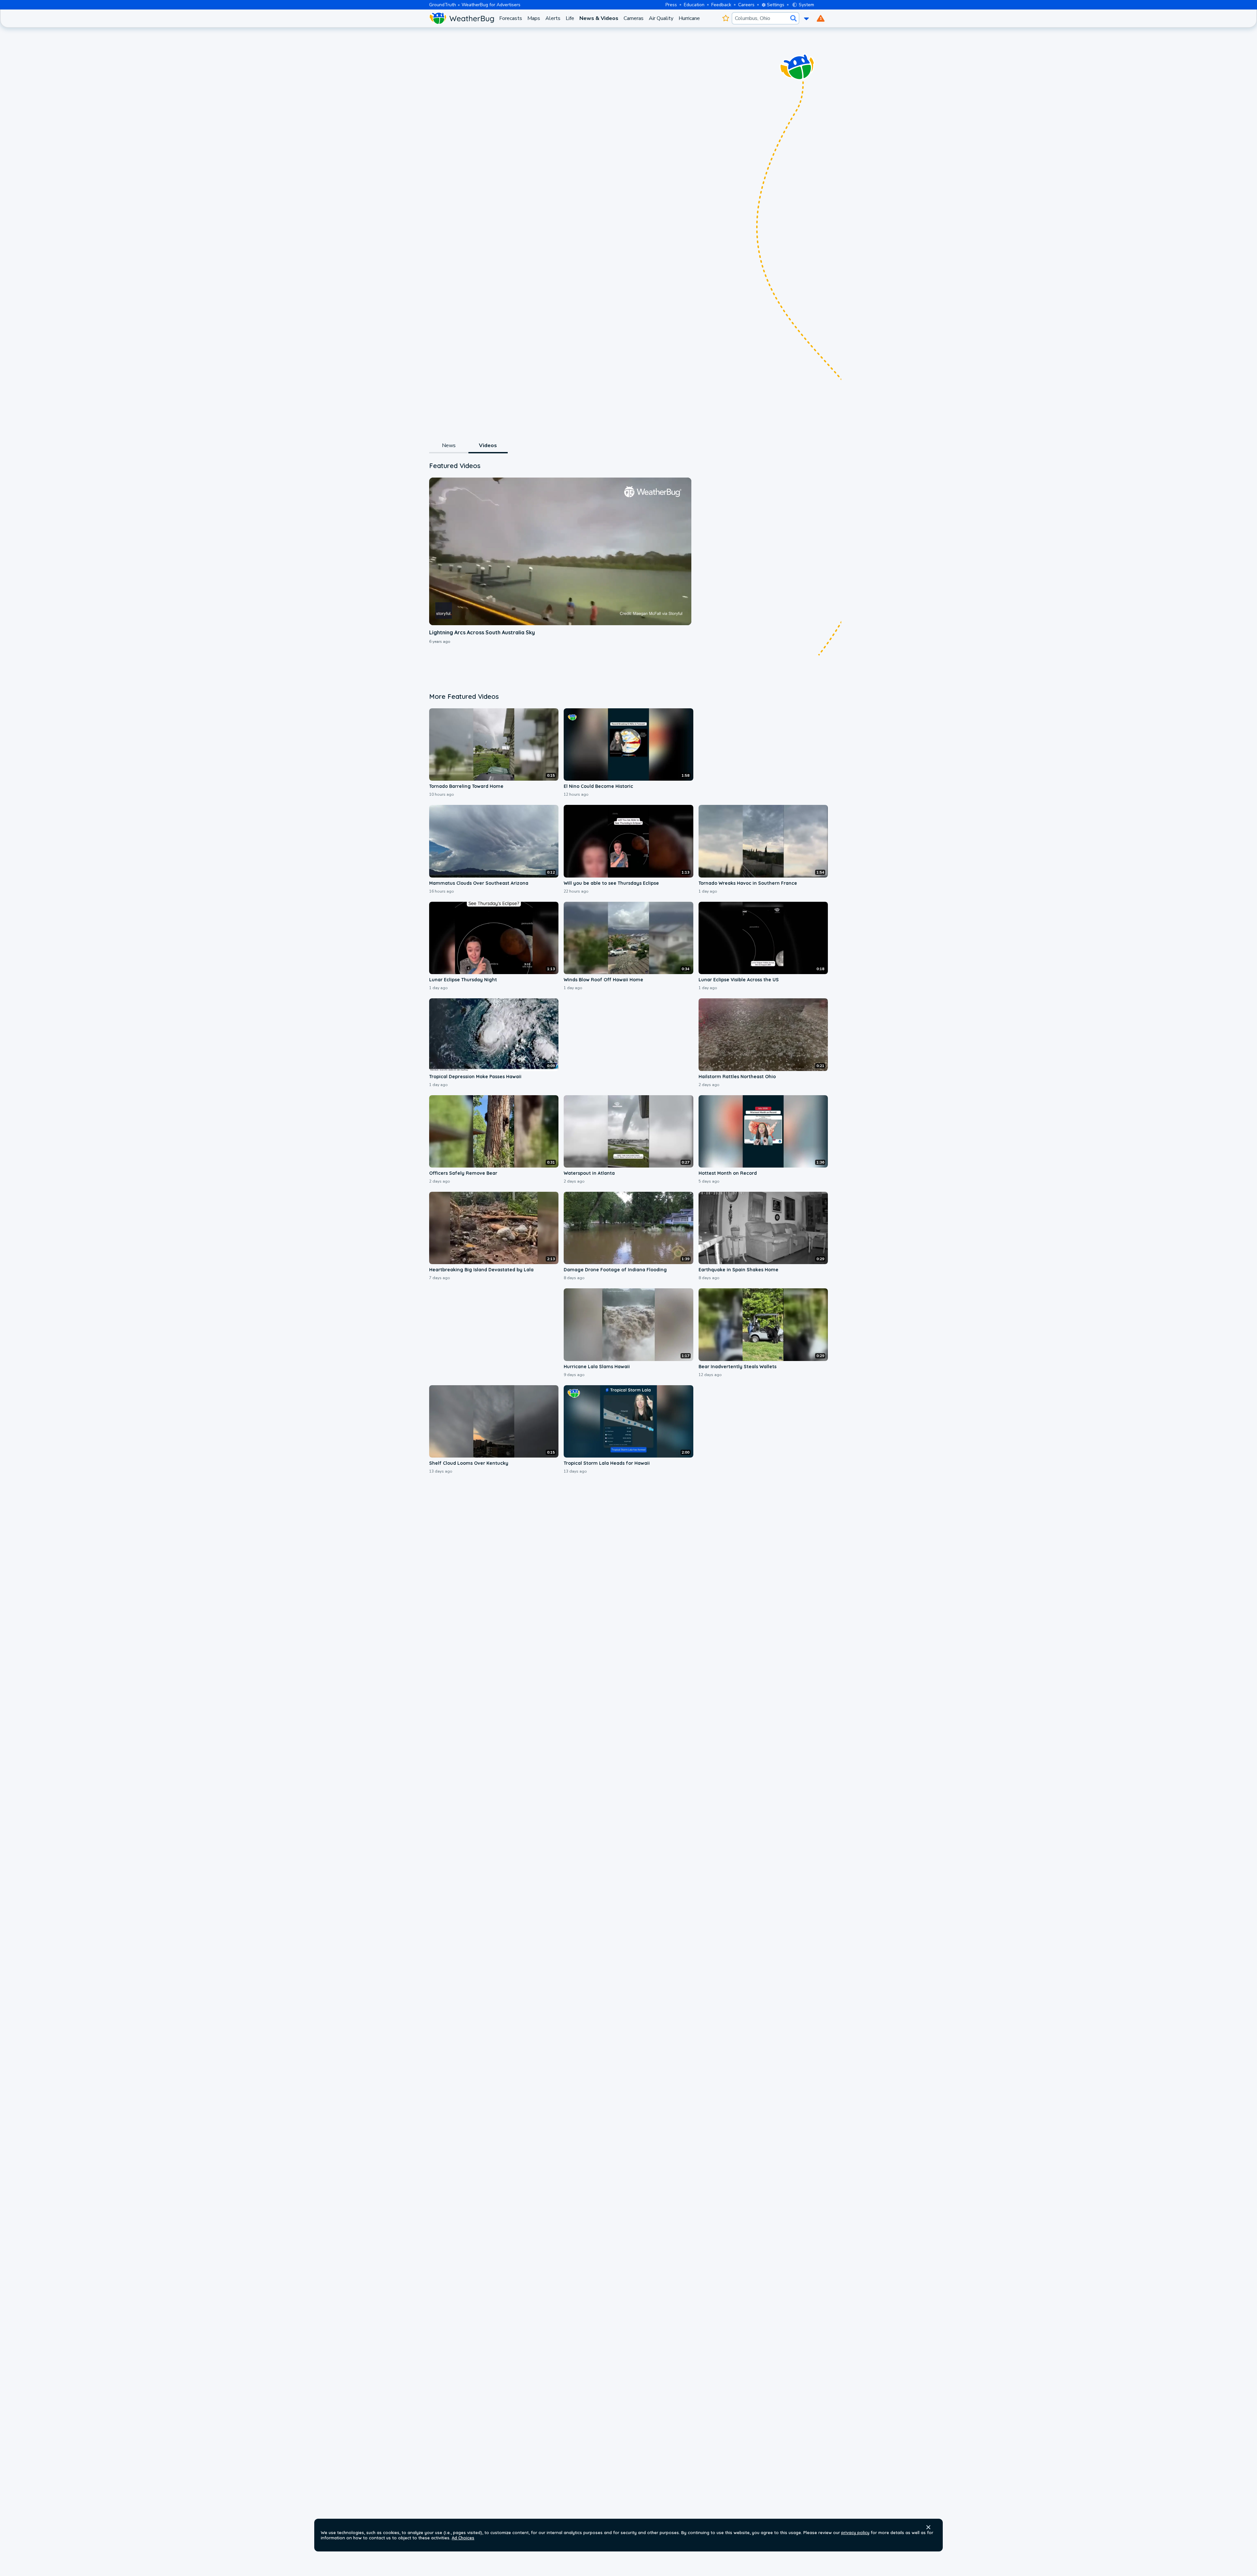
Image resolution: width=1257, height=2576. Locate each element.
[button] (928, 2527)
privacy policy (855, 2532)
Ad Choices (463, 2538)
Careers (746, 5)
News (449, 445)
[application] (560, 551)
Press (671, 5)
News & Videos (599, 18)
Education (694, 5)
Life (570, 18)
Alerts (553, 18)
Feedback (721, 5)
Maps (534, 18)
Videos (488, 445)
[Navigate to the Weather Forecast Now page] (462, 18)
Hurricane (689, 18)
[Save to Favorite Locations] (726, 18)
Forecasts (511, 18)
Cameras (634, 18)
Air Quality (661, 18)
